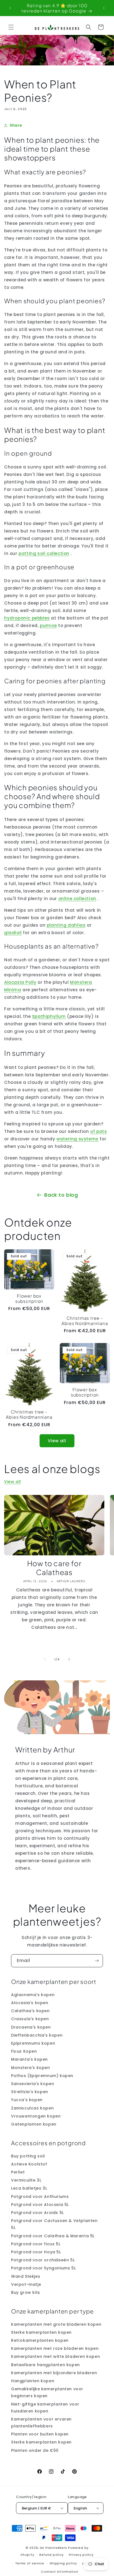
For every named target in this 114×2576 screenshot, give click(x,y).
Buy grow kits (26, 2292)
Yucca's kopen (27, 2100)
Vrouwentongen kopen (36, 2116)
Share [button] (16, 125)
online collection (77, 899)
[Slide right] (69, 1659)
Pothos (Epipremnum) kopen (42, 2076)
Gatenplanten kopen (34, 2124)
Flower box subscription (29, 1298)
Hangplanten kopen (33, 2381)
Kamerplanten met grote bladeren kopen (56, 2324)
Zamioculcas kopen (32, 2108)
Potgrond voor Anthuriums (40, 2197)
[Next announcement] (104, 8)
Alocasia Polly (20, 982)
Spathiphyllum (49, 1016)
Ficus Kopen (24, 2051)
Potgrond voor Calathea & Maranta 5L (53, 2236)
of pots (99, 1131)
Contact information (59, 2572)
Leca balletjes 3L (29, 2188)
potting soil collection (44, 553)
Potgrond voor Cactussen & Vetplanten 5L (54, 2224)
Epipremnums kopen (33, 2043)
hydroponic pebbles (27, 618)
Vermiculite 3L (26, 2180)
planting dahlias (66, 925)
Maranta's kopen (29, 2059)
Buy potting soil (28, 2156)
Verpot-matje (26, 2284)
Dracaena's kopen (31, 2027)
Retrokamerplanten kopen (40, 2340)
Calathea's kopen (30, 2011)
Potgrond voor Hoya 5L (36, 2252)
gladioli (13, 933)
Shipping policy (63, 2563)
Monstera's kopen (31, 2068)
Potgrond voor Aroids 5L (37, 2213)
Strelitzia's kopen (30, 2092)
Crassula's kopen (30, 2019)
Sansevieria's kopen (33, 2084)
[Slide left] (45, 1659)
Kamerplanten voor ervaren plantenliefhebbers (41, 2423)
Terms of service (30, 2563)
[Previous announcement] (10, 8)
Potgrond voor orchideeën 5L (43, 2260)
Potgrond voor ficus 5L (36, 2244)
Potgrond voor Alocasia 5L (40, 2205)
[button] (11, 27)
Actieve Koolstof (29, 2164)
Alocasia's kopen (30, 2003)
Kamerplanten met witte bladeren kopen (55, 2356)
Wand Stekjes (26, 2276)
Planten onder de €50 (35, 2450)
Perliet (18, 2172)
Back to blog (61, 1195)
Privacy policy (81, 2555)
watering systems (77, 1139)
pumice (48, 625)
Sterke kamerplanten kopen (41, 2332)
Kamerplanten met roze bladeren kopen (55, 2348)
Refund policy (51, 2555)
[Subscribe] (97, 1961)
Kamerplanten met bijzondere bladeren (54, 2373)
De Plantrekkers (54, 2548)
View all (57, 1441)
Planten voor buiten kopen (40, 2434)
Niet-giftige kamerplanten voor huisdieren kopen (45, 2408)
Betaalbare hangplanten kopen (46, 2365)
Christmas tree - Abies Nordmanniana (85, 1321)
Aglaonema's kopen (33, 1995)
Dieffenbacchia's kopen (37, 2035)
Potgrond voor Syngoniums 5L (43, 2268)
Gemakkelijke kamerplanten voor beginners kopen (47, 2392)
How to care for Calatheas (54, 1568)
